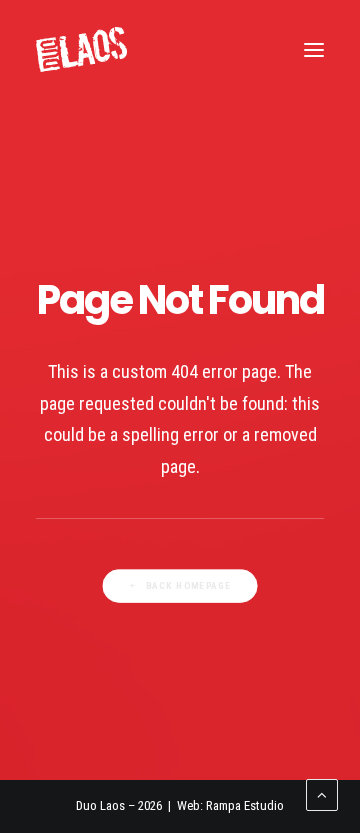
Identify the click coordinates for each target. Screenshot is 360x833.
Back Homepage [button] (189, 585)
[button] (314, 49)
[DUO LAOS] (81, 49)
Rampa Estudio (245, 805)
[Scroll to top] (322, 794)
